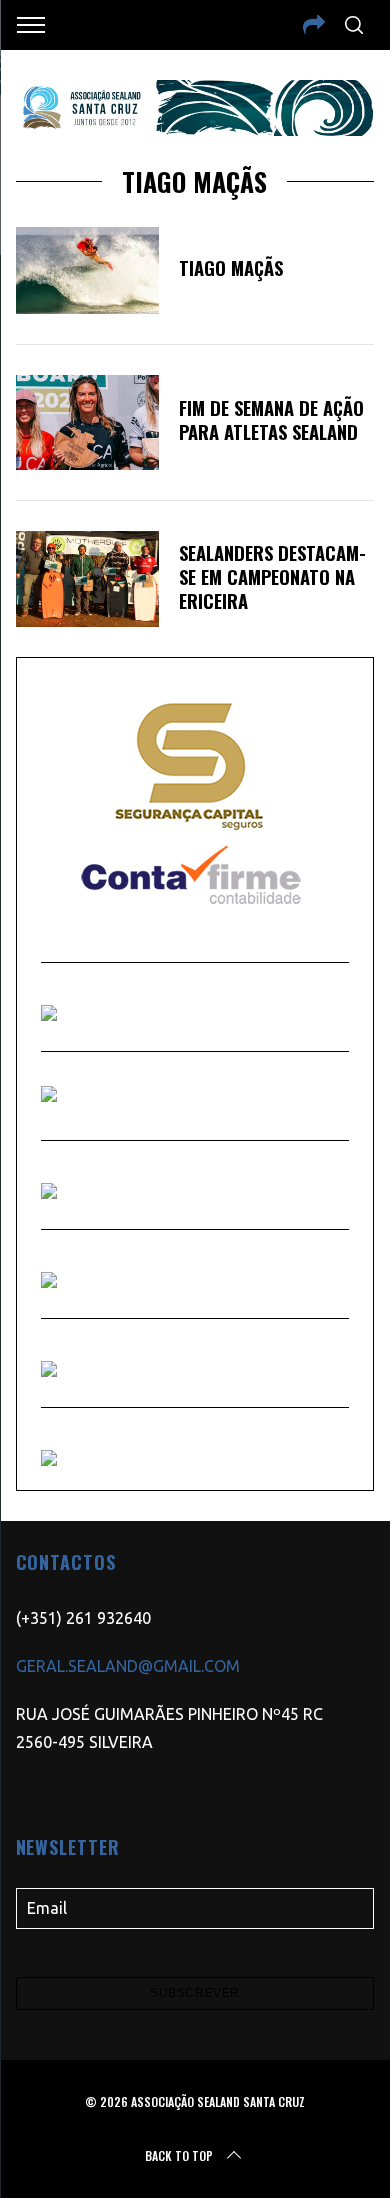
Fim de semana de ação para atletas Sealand (271, 419)
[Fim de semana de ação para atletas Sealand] (88, 423)
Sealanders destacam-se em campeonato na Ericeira (272, 576)
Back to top (179, 2155)
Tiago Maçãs (231, 267)
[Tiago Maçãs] (88, 270)
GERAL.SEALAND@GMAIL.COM (128, 1666)
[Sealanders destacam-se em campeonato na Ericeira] (88, 579)
